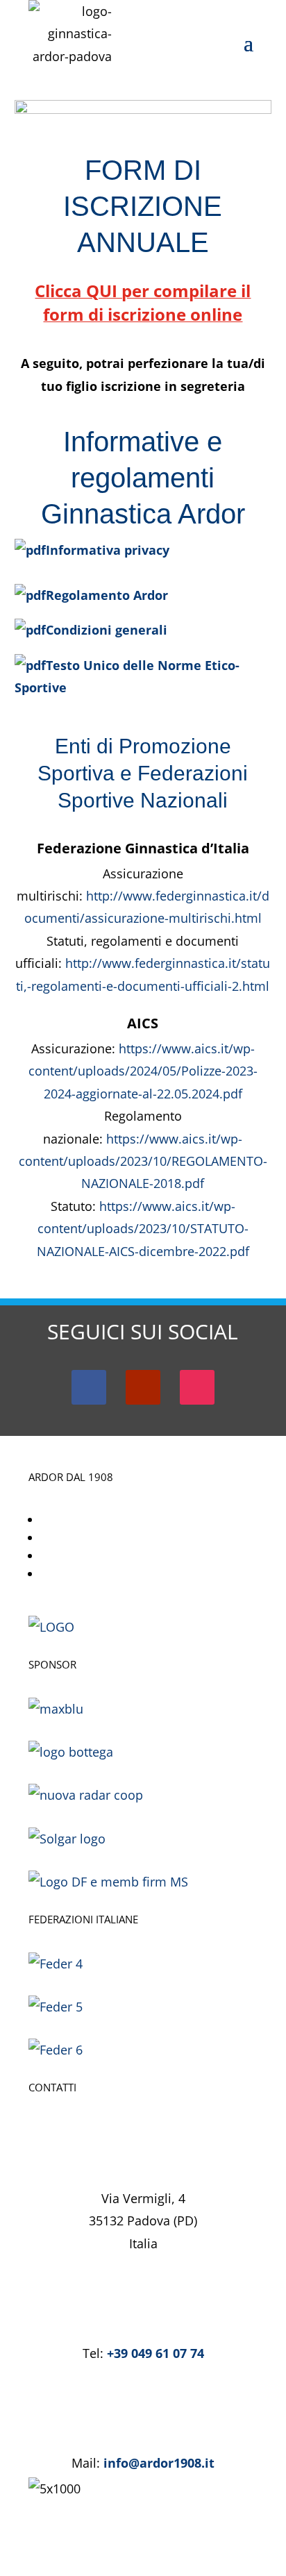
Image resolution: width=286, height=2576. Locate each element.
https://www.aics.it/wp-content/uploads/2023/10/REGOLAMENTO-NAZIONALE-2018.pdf (143, 1161)
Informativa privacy (108, 550)
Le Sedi (63, 1555)
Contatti (67, 1573)
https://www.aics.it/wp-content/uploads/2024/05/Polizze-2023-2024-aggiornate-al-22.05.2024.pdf (143, 1071)
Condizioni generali (107, 630)
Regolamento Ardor (107, 595)
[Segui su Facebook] (89, 1387)
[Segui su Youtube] (143, 1387)
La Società (73, 1519)
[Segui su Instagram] (197, 1387)
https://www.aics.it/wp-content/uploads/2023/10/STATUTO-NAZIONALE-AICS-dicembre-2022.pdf (143, 1229)
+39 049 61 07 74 (155, 2353)
